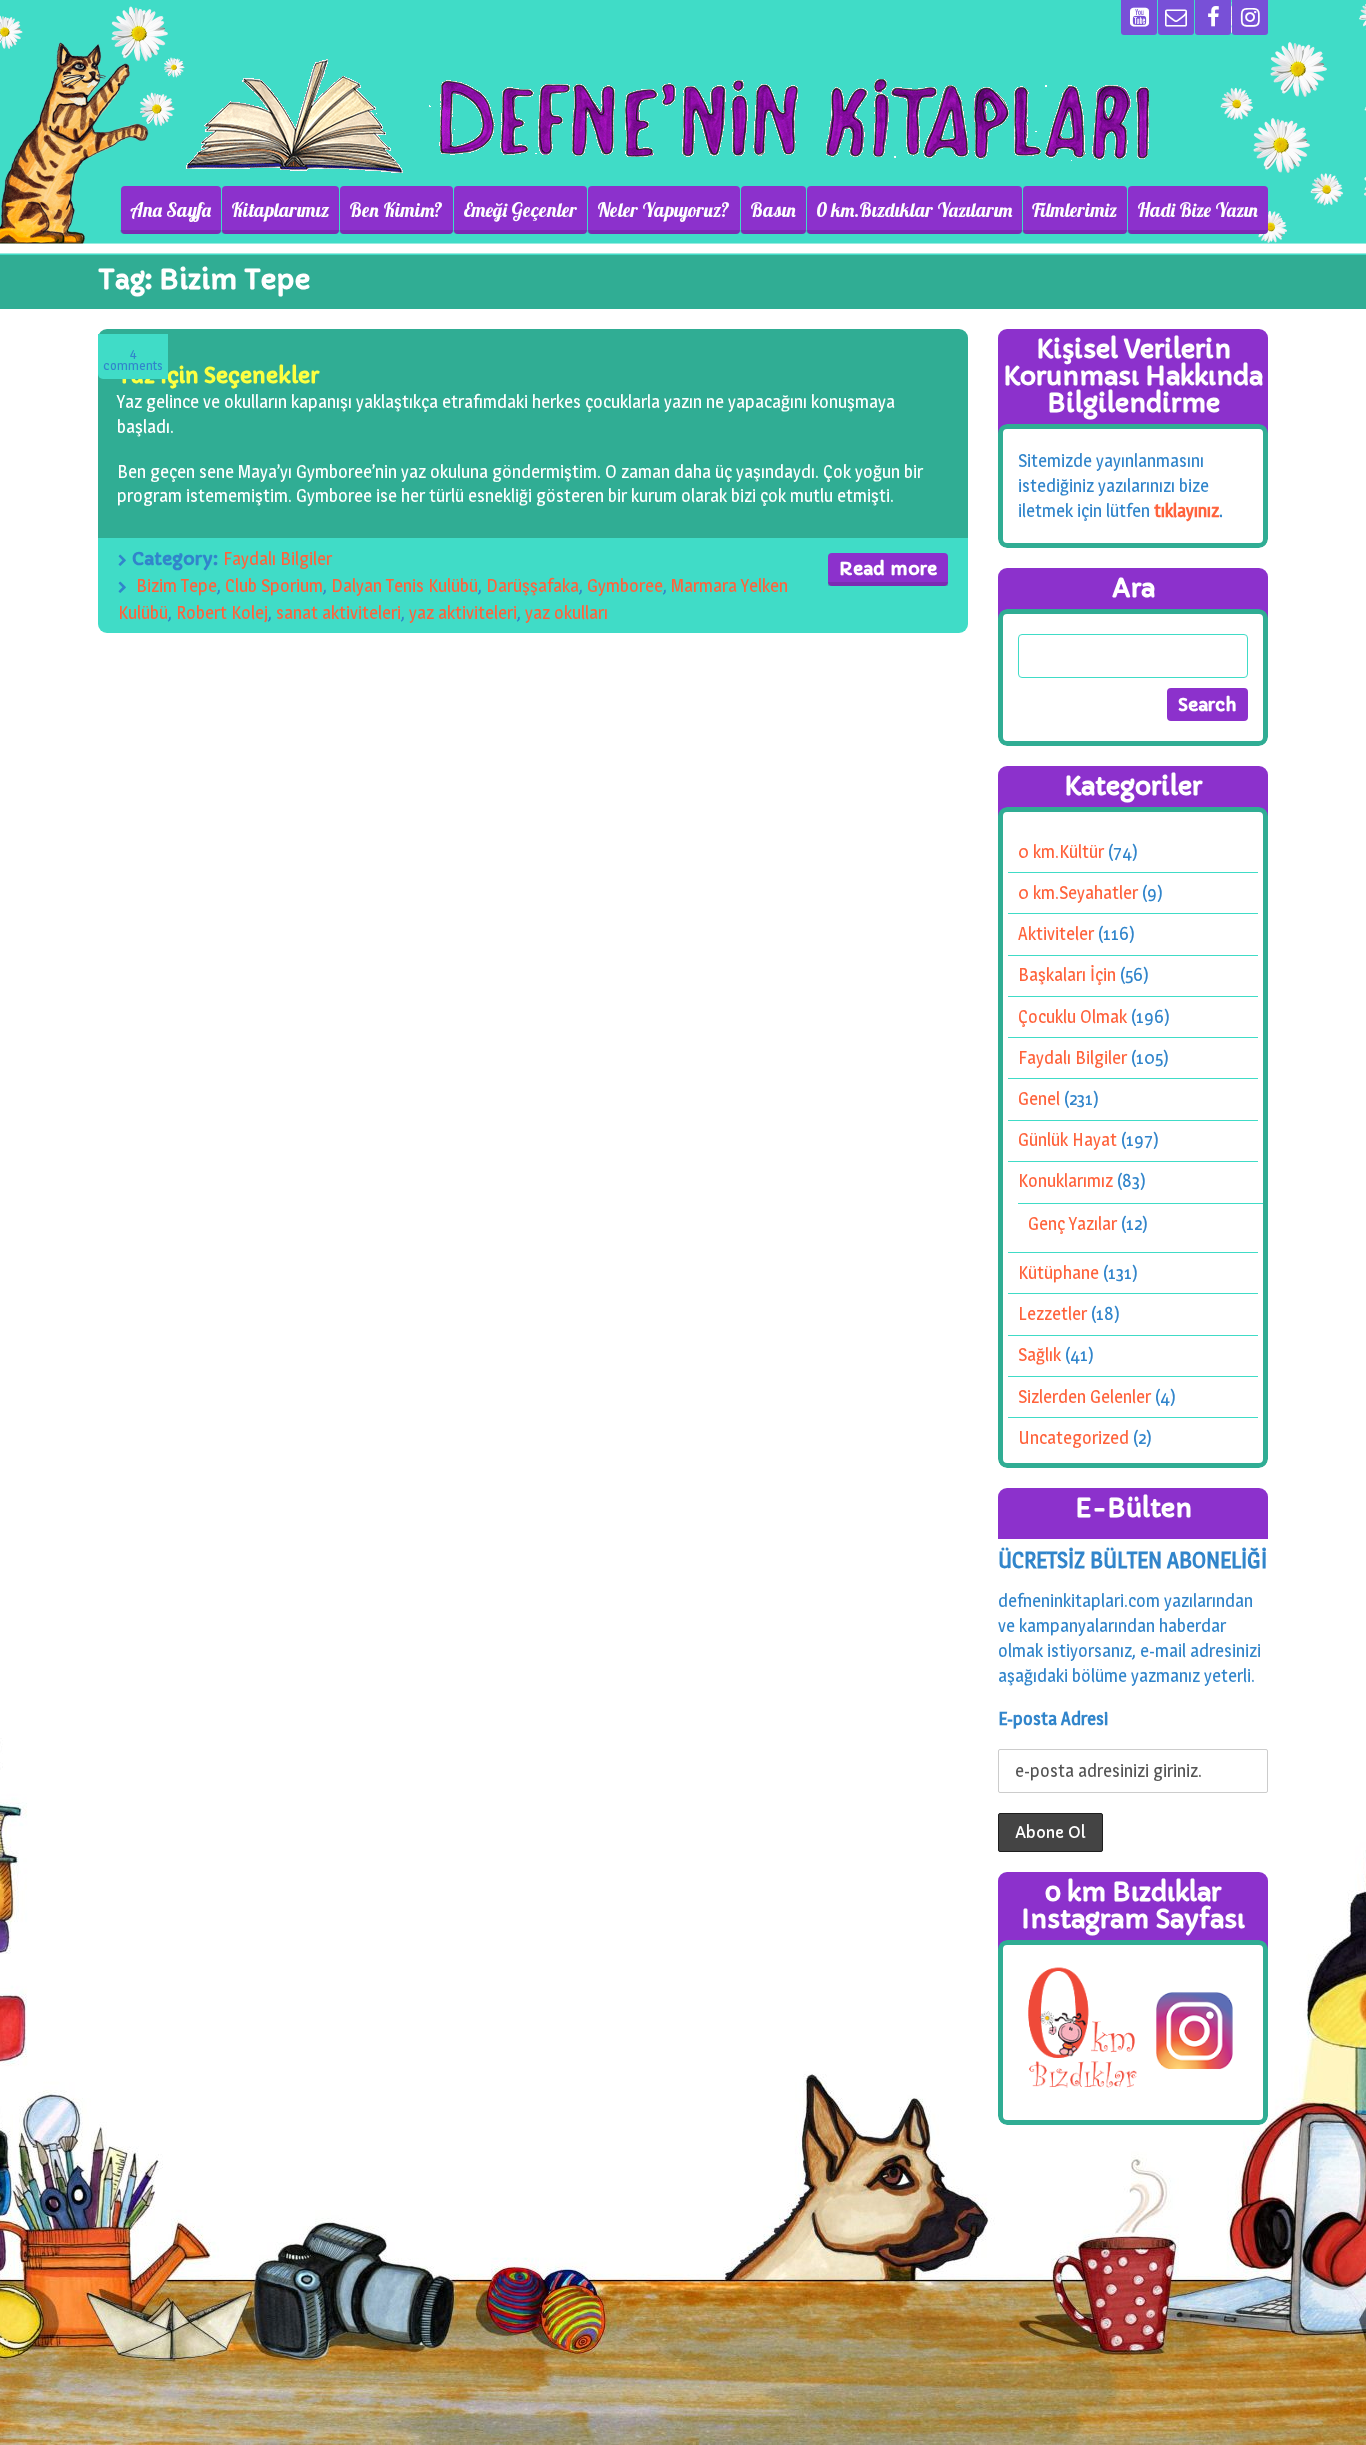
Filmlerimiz (1074, 210)
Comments (133, 359)
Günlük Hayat (1067, 1139)
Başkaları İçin (1067, 974)
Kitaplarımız (280, 210)
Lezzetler (1052, 1313)
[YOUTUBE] (1139, 17)
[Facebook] (1213, 17)
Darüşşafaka (532, 585)
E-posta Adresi (1053, 1718)
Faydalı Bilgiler (277, 558)
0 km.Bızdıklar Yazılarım (914, 210)
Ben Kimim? (396, 210)
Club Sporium (274, 585)
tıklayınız (1186, 510)
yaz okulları (566, 612)
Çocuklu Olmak (1072, 1016)
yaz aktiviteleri (463, 612)
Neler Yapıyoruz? (663, 210)
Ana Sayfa (170, 210)
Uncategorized (1073, 1437)
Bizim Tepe (176, 585)
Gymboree (625, 585)
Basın (773, 210)
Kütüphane (1058, 1272)
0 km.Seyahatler (1078, 892)
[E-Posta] (1176, 17)
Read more (888, 568)
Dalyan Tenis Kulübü (404, 585)
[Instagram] (1250, 17)
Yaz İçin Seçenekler (218, 375)
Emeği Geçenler (520, 210)
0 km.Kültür (1061, 851)
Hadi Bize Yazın (1197, 210)
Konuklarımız (1065, 1180)
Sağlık (1039, 1354)
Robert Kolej (222, 612)
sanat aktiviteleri (338, 612)
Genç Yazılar (1072, 1223)
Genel (1039, 1098)
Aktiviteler (1056, 933)
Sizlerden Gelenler (1084, 1396)
